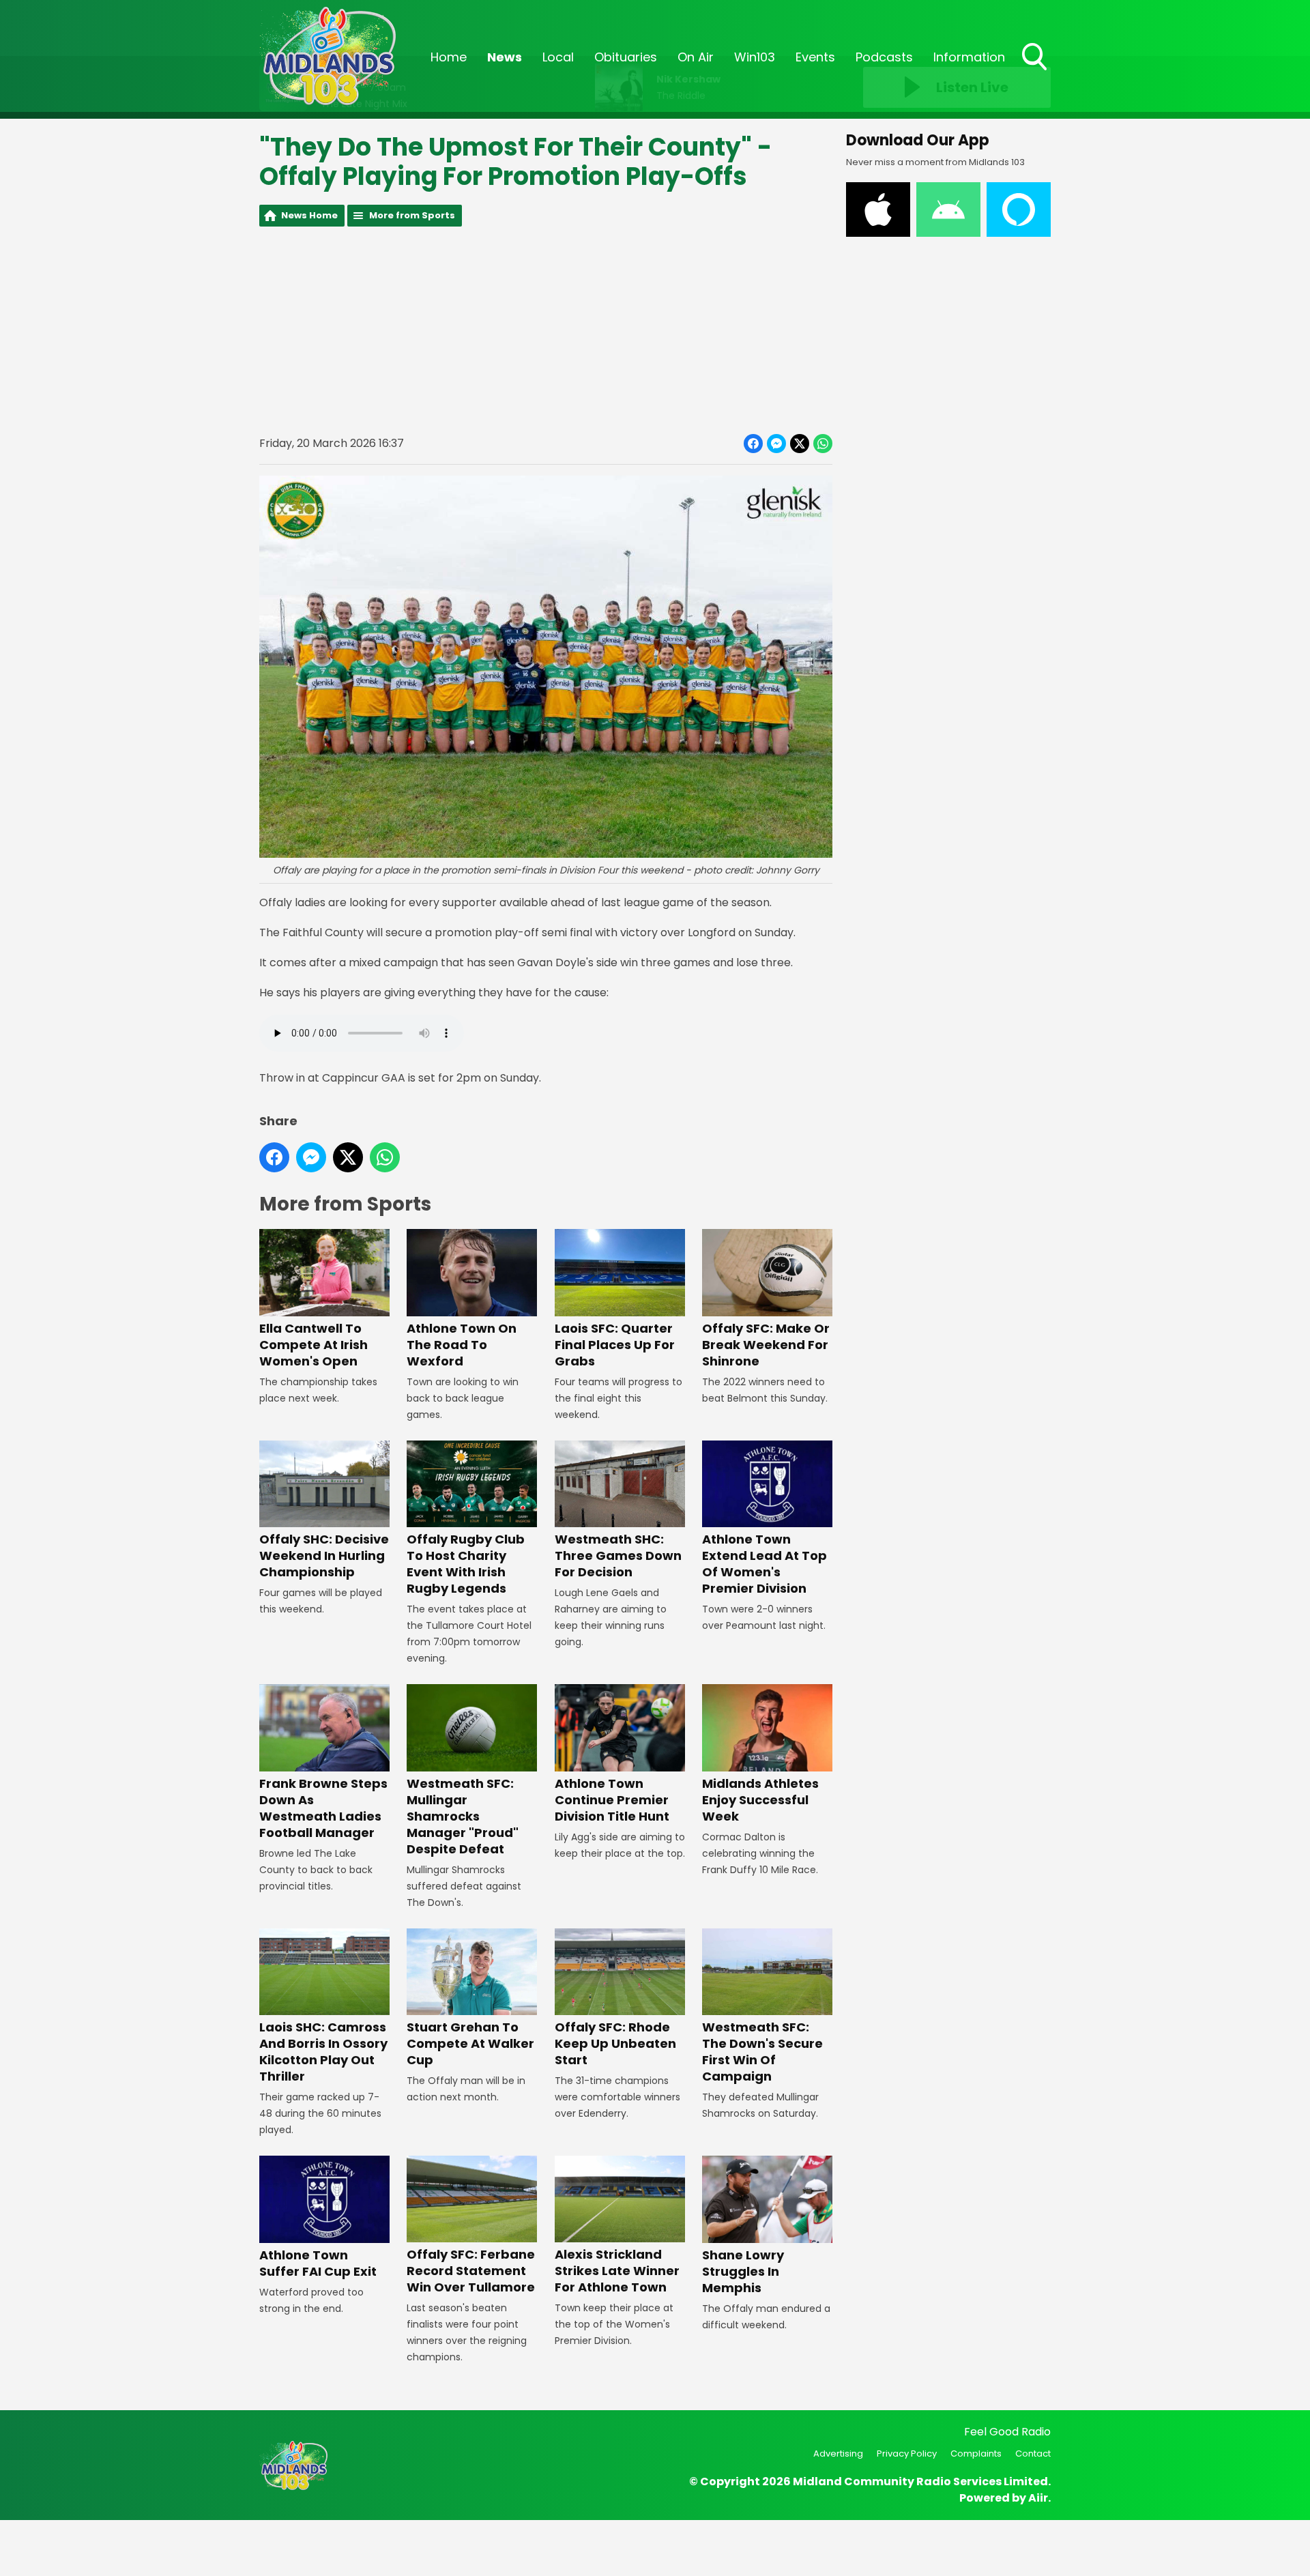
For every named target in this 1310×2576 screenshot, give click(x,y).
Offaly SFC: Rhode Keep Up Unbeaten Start (615, 2043)
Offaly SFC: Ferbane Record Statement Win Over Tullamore (471, 2271)
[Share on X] (800, 444)
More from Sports (412, 215)
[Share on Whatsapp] (823, 444)
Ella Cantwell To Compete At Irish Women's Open (314, 1344)
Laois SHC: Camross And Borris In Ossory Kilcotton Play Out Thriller (323, 2052)
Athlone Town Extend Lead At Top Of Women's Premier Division (765, 1564)
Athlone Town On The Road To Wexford (462, 1344)
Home (449, 57)
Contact (1033, 2454)
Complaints (976, 2454)
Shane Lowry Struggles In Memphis (743, 2271)
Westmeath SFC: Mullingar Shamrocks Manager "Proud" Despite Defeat (463, 1816)
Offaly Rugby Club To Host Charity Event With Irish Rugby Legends (466, 1564)
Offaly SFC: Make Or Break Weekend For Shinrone (766, 1344)
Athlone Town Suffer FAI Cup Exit (318, 2263)
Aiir (1038, 2498)
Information (969, 57)
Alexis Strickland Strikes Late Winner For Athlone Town (617, 2271)
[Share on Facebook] (753, 444)
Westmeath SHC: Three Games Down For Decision (618, 1555)
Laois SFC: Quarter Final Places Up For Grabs (615, 1344)
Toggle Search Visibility (1036, 72)
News (505, 57)
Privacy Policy (907, 2454)
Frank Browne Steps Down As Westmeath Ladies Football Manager (323, 1808)
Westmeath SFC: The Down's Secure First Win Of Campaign (762, 2052)
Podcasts (884, 57)
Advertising (838, 2454)
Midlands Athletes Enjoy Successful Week (760, 1799)
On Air (696, 57)
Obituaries (626, 57)
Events (815, 57)
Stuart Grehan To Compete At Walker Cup (470, 2043)
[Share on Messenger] (776, 444)
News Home (309, 215)
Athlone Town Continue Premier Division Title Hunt (612, 1799)
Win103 (755, 57)
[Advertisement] (546, 330)
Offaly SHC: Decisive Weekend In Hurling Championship (324, 1555)
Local (558, 57)
